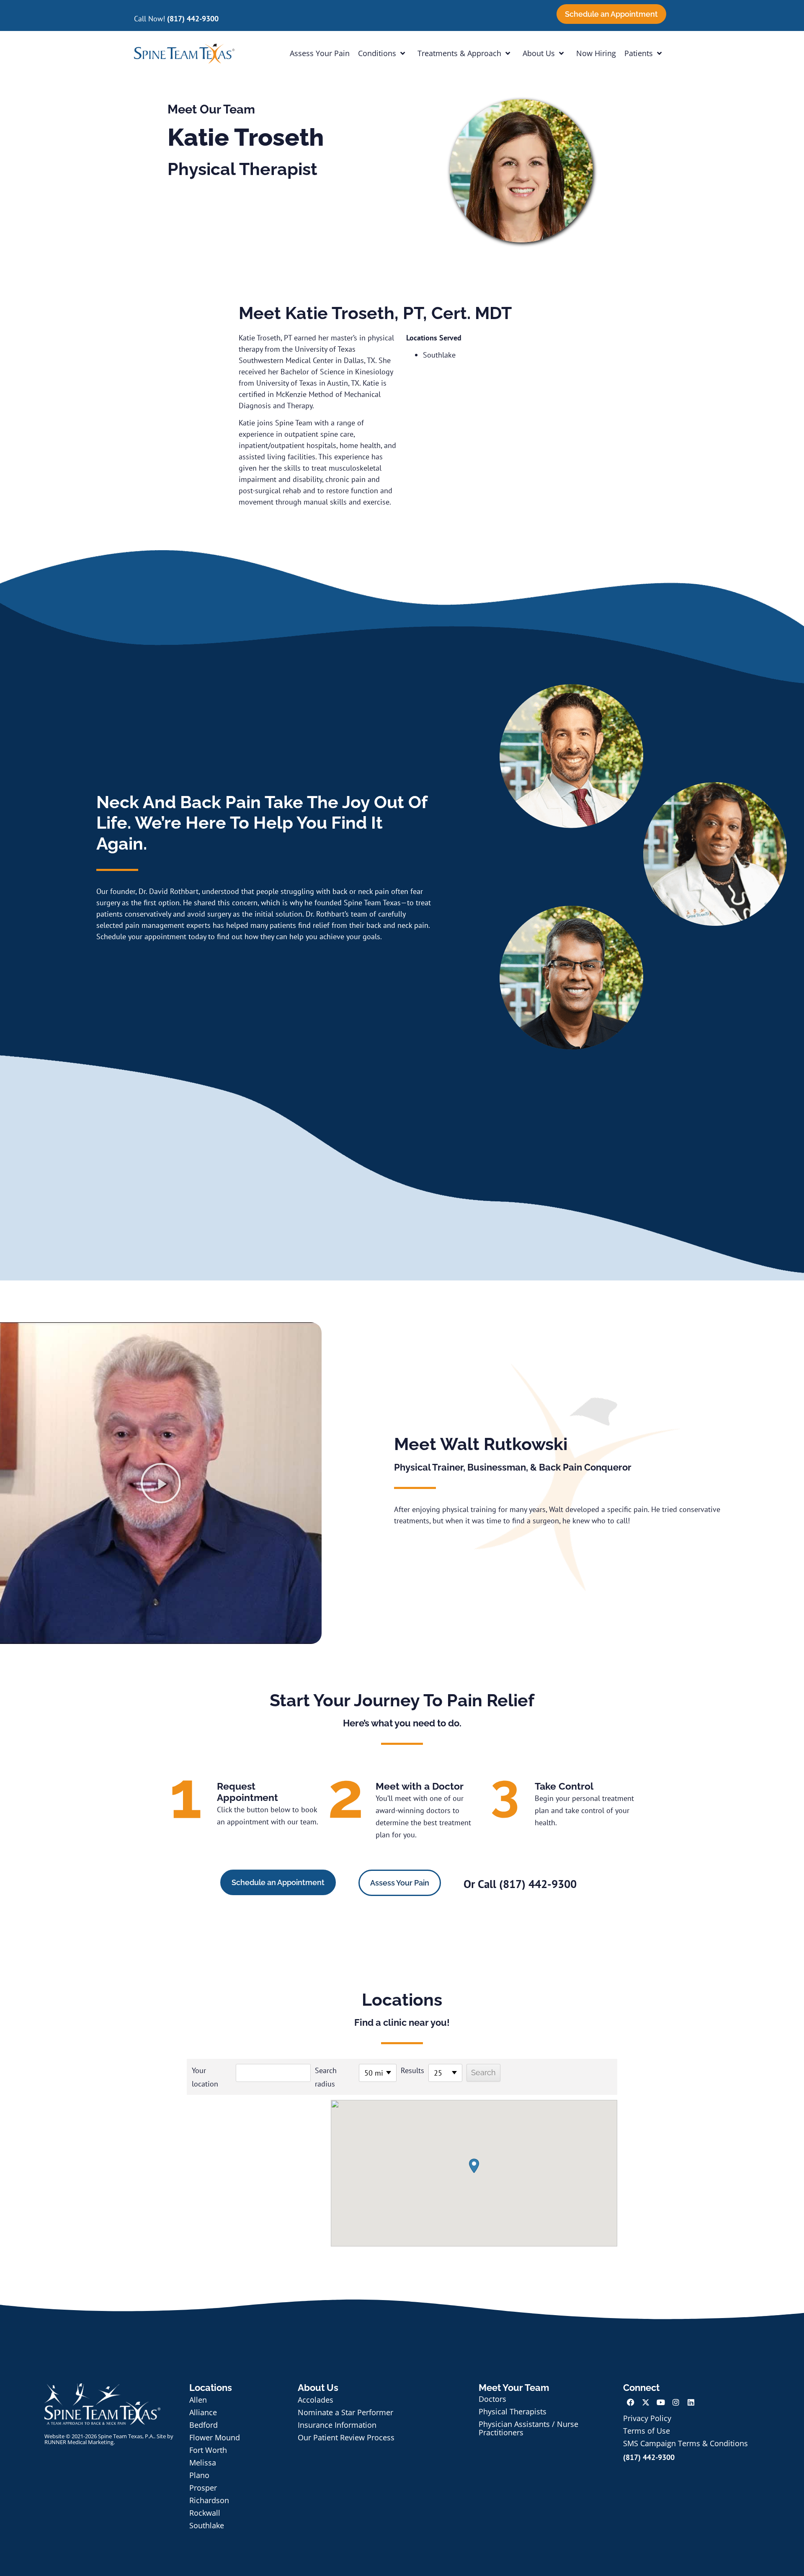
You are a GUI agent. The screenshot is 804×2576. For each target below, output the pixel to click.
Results (412, 2070)
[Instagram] (676, 2402)
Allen (198, 2400)
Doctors (492, 2399)
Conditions (377, 53)
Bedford (204, 2425)
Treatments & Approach (459, 53)
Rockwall (205, 2513)
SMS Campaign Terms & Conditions (685, 2443)
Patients (639, 53)
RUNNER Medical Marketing (79, 2442)
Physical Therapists (513, 2411)
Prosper (203, 2488)
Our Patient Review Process (346, 2437)
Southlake (207, 2525)
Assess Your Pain (320, 53)
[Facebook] (631, 2402)
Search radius (326, 2077)
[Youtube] (661, 2402)
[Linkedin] (691, 2402)
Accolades (316, 2400)
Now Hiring (596, 53)
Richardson (209, 2500)
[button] (161, 1483)
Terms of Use (647, 2431)
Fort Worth (208, 2450)
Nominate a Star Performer (345, 2412)
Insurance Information (337, 2425)
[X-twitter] (646, 2402)
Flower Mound (215, 2437)
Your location (205, 2077)
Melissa (203, 2463)
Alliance (203, 2412)
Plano (199, 2475)
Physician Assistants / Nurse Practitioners (528, 2428)
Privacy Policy (647, 2418)
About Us (539, 53)
